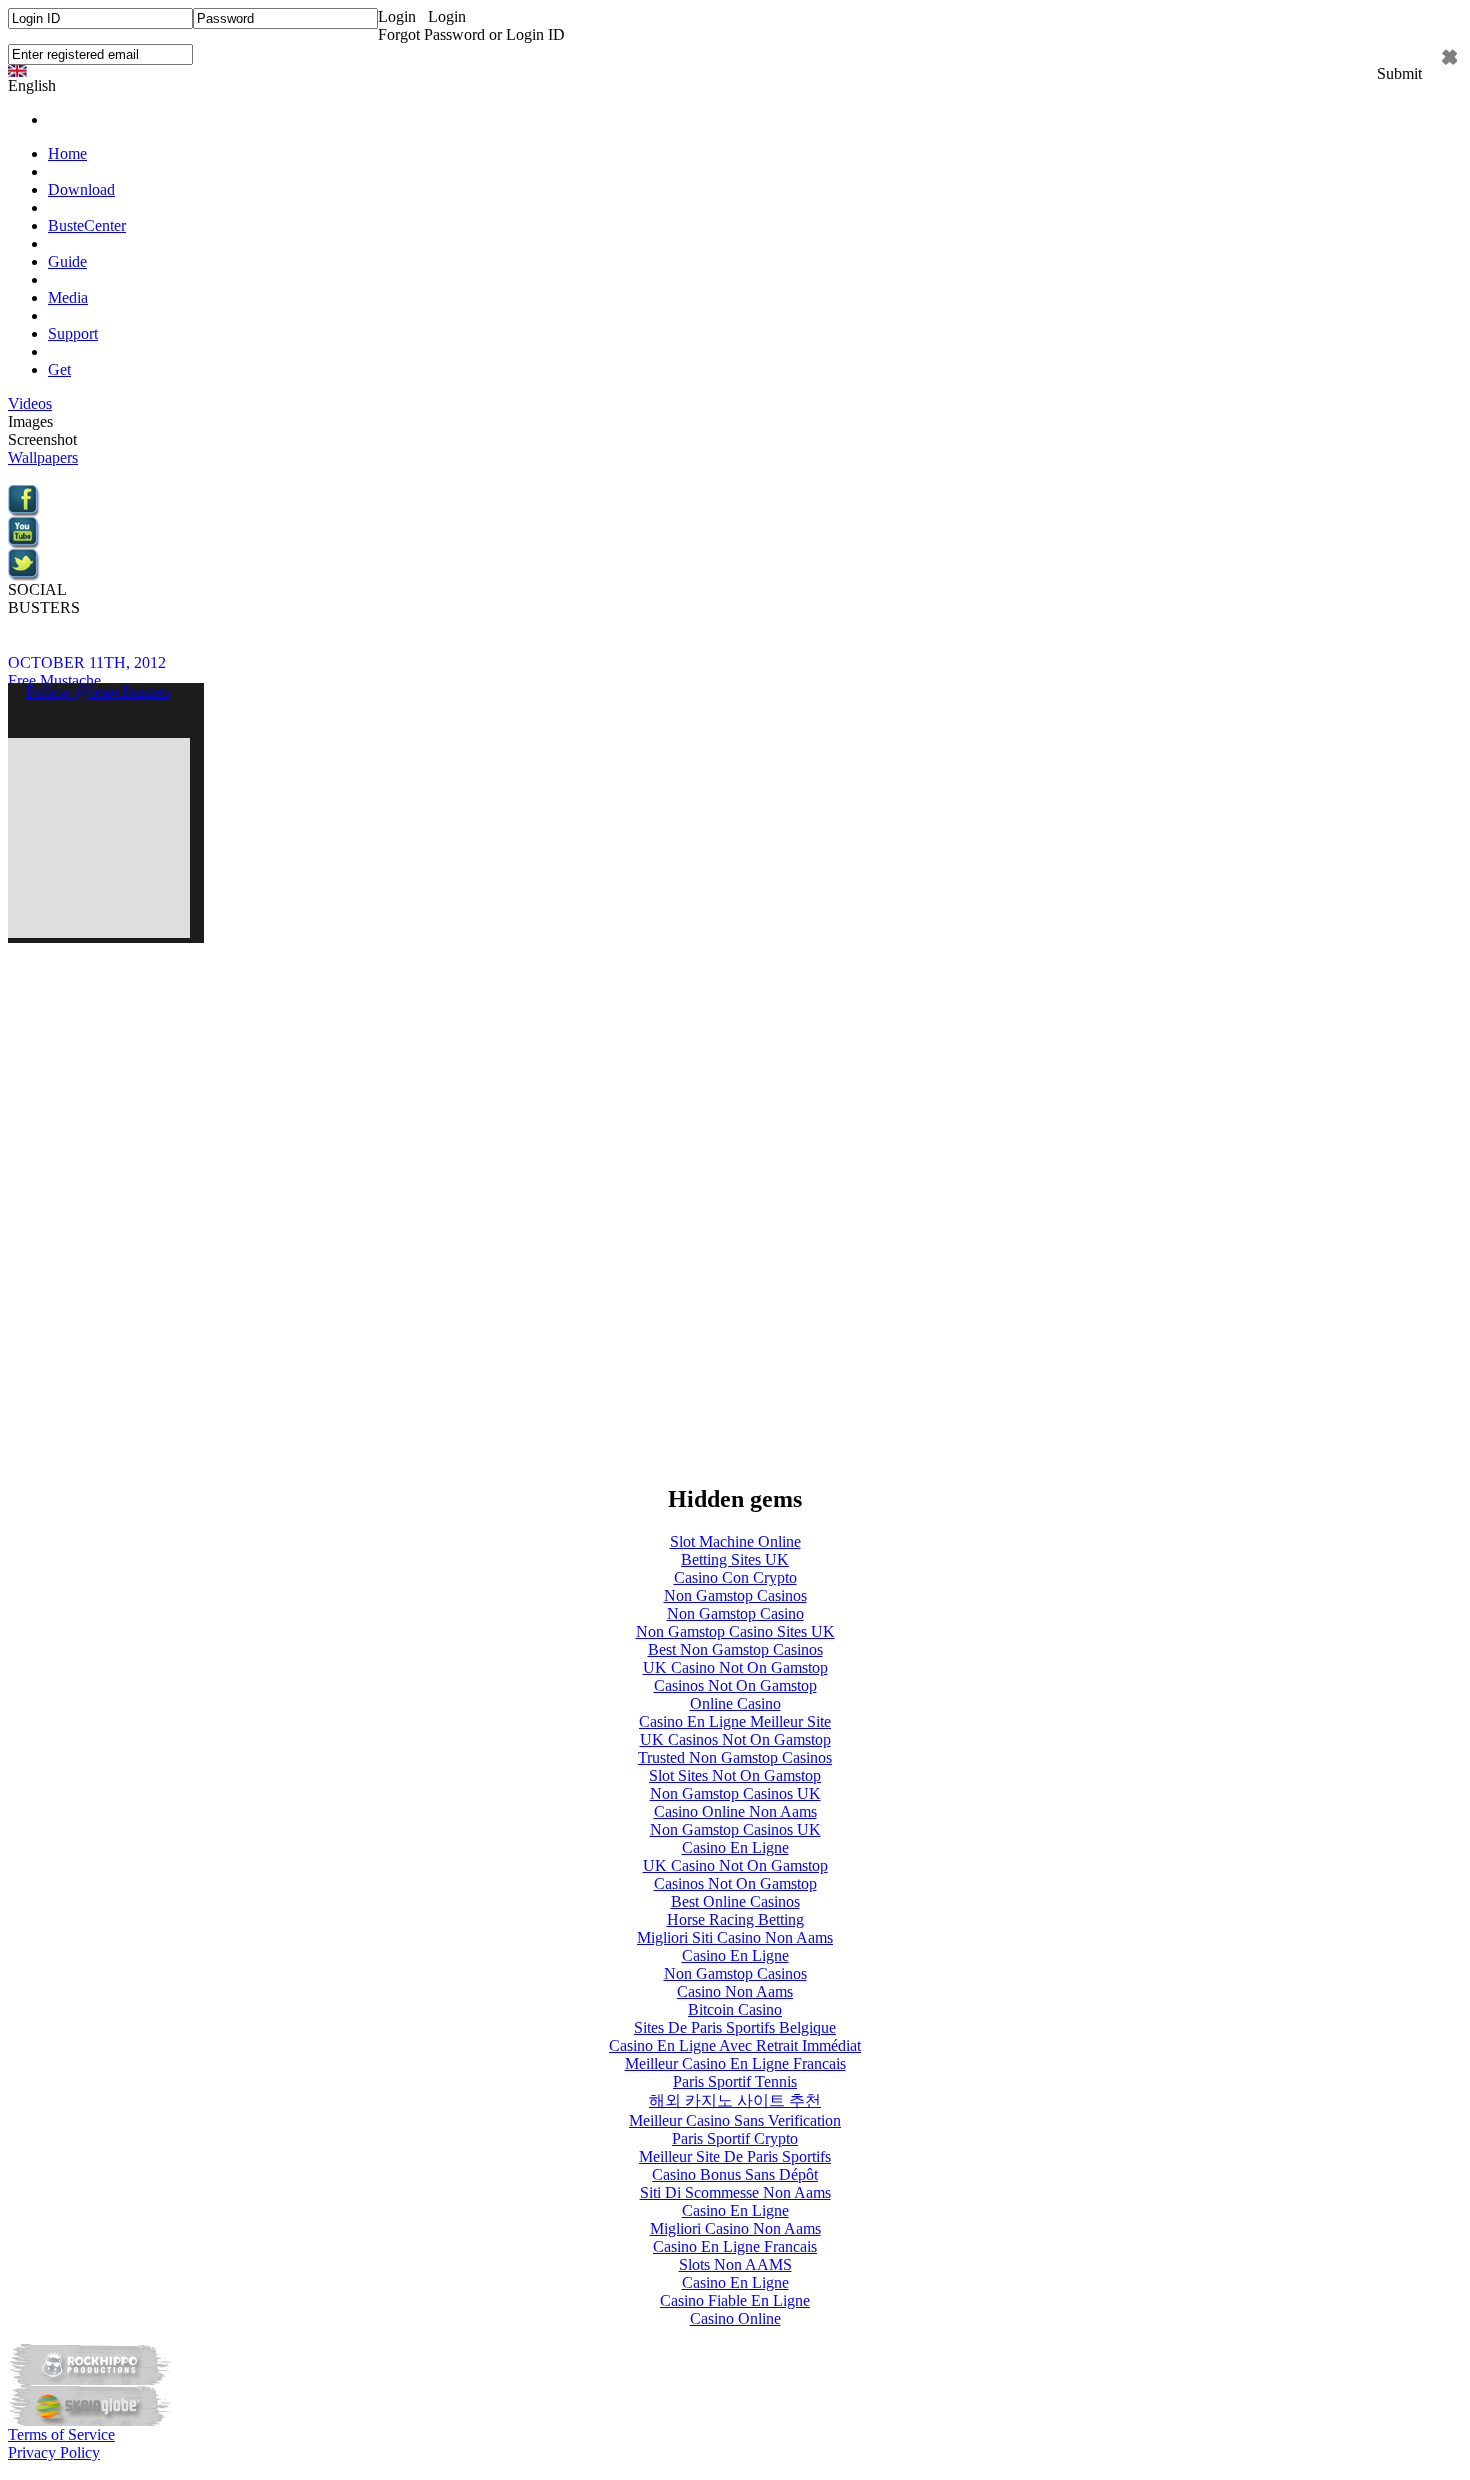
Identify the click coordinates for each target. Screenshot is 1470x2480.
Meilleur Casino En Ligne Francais (735, 2063)
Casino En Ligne (735, 1847)
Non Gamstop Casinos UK (735, 1793)
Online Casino (735, 1703)
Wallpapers (43, 457)
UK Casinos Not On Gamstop (735, 1739)
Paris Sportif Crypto (735, 2138)
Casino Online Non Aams (735, 1811)
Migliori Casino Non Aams (735, 2228)
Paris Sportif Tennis (735, 2081)
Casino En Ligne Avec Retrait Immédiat (735, 2045)
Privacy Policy (54, 2452)
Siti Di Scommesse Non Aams (735, 2192)
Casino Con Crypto (735, 1577)
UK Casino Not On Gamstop (735, 1667)
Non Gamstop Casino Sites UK (735, 1631)
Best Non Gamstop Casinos (735, 1649)
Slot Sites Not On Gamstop (735, 1775)
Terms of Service (61, 2434)
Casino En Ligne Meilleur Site (735, 1721)
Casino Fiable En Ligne (735, 2300)
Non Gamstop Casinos (735, 1595)
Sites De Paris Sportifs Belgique (735, 2027)
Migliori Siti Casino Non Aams (735, 1937)
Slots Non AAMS (735, 2264)
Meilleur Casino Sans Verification (735, 2120)
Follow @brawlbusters (98, 691)
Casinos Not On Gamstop (735, 1685)
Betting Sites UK (735, 1559)
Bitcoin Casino (735, 2009)
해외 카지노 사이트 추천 (735, 2100)
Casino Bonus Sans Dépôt (735, 2174)
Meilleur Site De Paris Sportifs (735, 2156)
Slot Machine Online (735, 1541)
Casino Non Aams (735, 1991)
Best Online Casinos (735, 1901)
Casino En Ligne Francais (735, 2246)
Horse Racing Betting (735, 1919)
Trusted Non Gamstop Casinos (735, 1757)
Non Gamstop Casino (735, 1613)
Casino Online (735, 2318)
